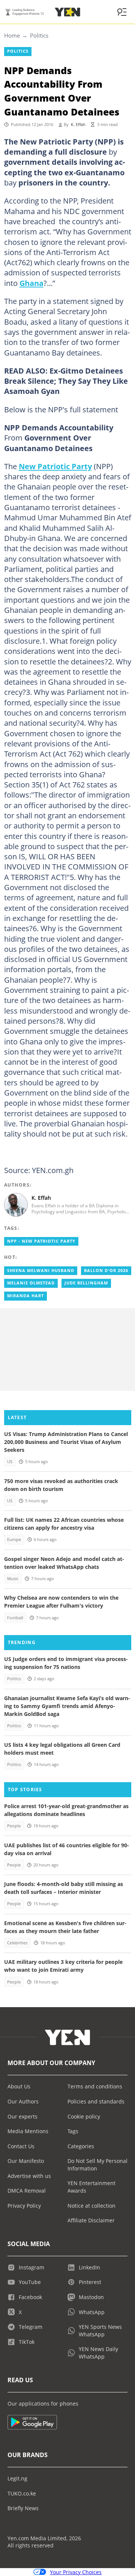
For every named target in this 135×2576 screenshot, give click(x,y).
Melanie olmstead (31, 1283)
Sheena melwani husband (41, 1271)
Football (15, 1618)
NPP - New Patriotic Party (41, 1241)
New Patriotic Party (55, 466)
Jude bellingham (86, 1283)
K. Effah (78, 125)
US (10, 1462)
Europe (14, 1540)
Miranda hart (25, 1296)
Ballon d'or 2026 (106, 1271)
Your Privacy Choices (76, 2572)
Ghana (31, 283)
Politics (39, 35)
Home (12, 35)
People (14, 1826)
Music (13, 1579)
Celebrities (17, 1943)
